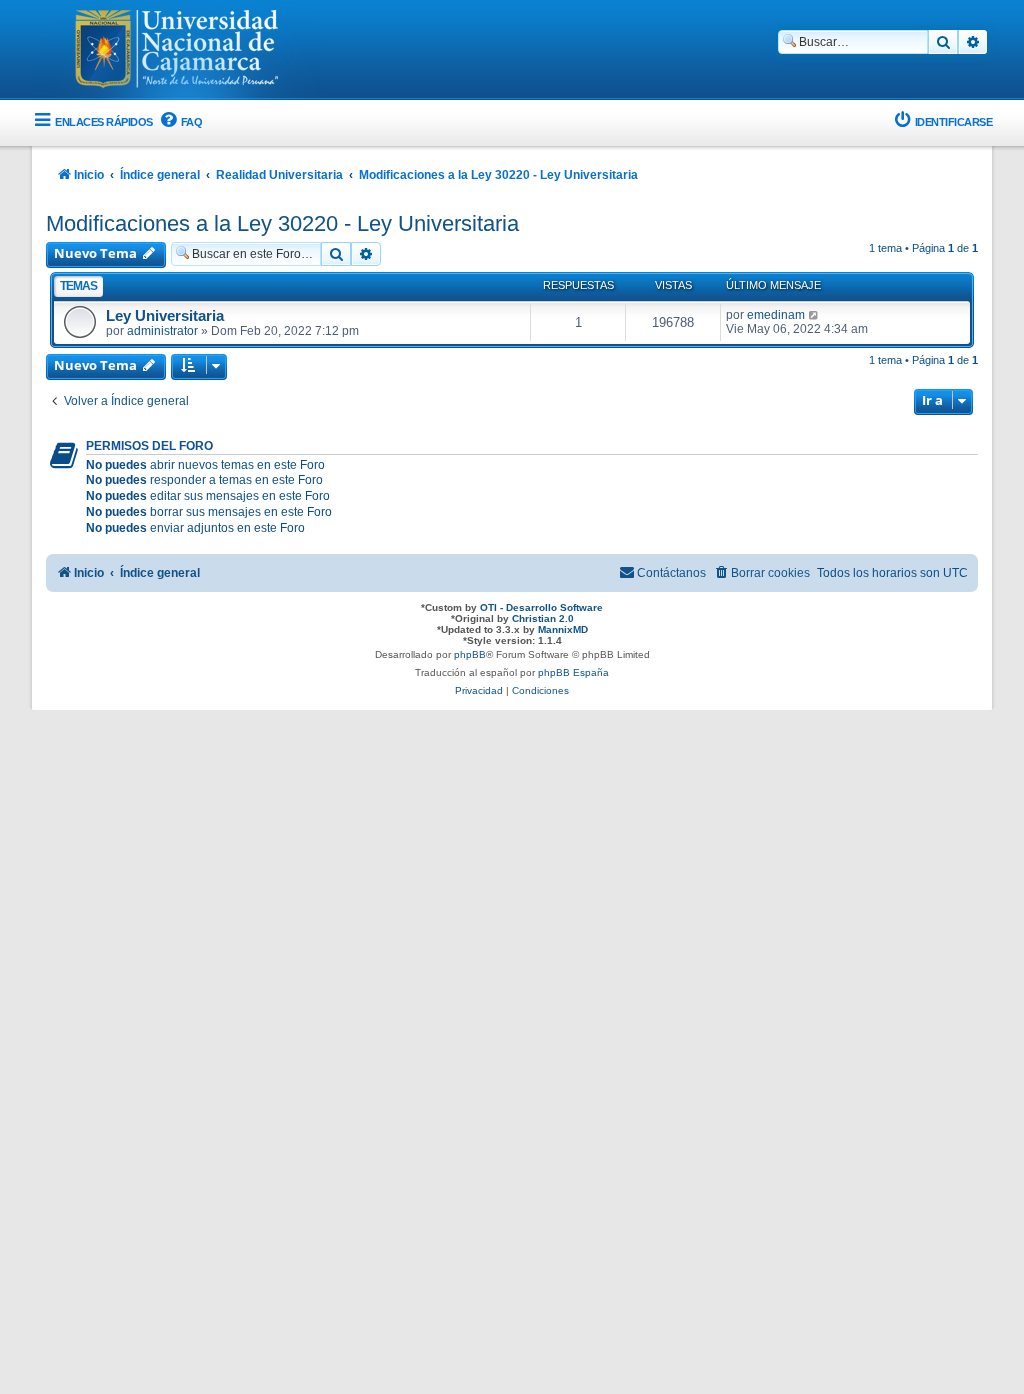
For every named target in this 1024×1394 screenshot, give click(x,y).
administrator (162, 331)
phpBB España (573, 672)
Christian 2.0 (543, 618)
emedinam (776, 315)
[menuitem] (180, 122)
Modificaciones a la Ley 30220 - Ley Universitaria (282, 223)
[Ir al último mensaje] (814, 315)
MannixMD (563, 629)
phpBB (470, 654)
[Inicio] (177, 51)
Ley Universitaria (165, 316)
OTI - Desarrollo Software (541, 607)
